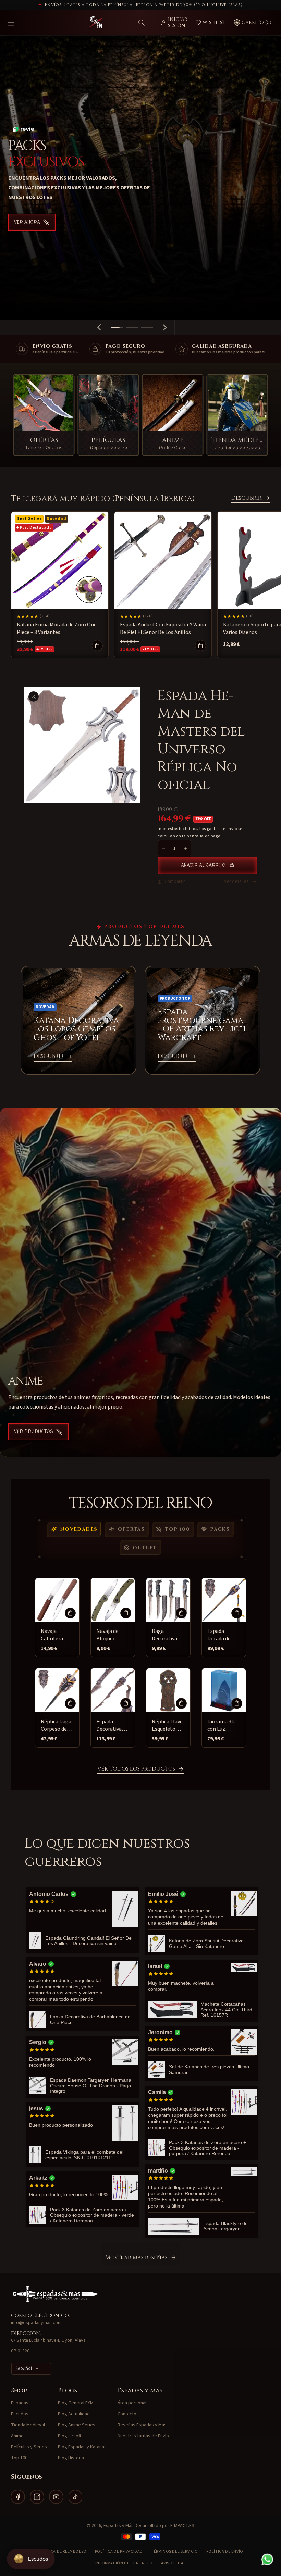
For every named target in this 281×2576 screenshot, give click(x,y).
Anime (17, 2436)
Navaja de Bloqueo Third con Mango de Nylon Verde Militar (110, 1635)
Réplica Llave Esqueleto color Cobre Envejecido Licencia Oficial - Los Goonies (167, 1725)
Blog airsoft (70, 2436)
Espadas (20, 2403)
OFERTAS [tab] (131, 1529)
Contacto (127, 2414)
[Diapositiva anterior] (99, 327)
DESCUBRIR (246, 498)
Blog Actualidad (74, 2414)
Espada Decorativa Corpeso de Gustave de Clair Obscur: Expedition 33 (112, 1725)
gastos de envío (222, 829)
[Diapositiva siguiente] (165, 327)
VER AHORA (27, 214)
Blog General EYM (76, 2403)
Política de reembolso (62, 2552)
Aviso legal (174, 2563)
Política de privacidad (119, 2552)
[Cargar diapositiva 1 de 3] (117, 327)
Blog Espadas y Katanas (82, 2447)
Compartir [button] (175, 881)
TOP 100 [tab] (177, 1529)
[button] (142, 23)
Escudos (20, 2414)
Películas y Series (29, 2447)
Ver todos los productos (136, 1769)
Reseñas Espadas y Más (142, 2425)
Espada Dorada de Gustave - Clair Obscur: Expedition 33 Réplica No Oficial (223, 1635)
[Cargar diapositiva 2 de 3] (132, 327)
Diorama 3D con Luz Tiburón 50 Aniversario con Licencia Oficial (222, 1725)
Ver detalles (236, 881)
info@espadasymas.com (36, 2323)
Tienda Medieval (28, 2425)
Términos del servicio (175, 2552)
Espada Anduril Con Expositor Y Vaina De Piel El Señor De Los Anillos (163, 628)
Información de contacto (124, 2563)
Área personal (132, 2403)
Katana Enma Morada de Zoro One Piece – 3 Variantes (57, 628)
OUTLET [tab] (145, 1548)
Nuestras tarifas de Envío (143, 2436)
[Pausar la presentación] (182, 327)
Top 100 (19, 2458)
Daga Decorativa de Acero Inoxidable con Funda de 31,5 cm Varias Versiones (168, 1635)
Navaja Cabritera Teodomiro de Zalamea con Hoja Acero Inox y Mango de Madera (57, 1635)
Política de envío (225, 2552)
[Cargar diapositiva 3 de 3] (147, 327)
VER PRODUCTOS (34, 1432)
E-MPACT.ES (182, 2526)
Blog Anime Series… (79, 2425)
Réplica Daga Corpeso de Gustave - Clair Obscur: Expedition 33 (57, 1725)
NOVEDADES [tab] (79, 1529)
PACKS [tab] (220, 1529)
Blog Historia (71, 2458)
